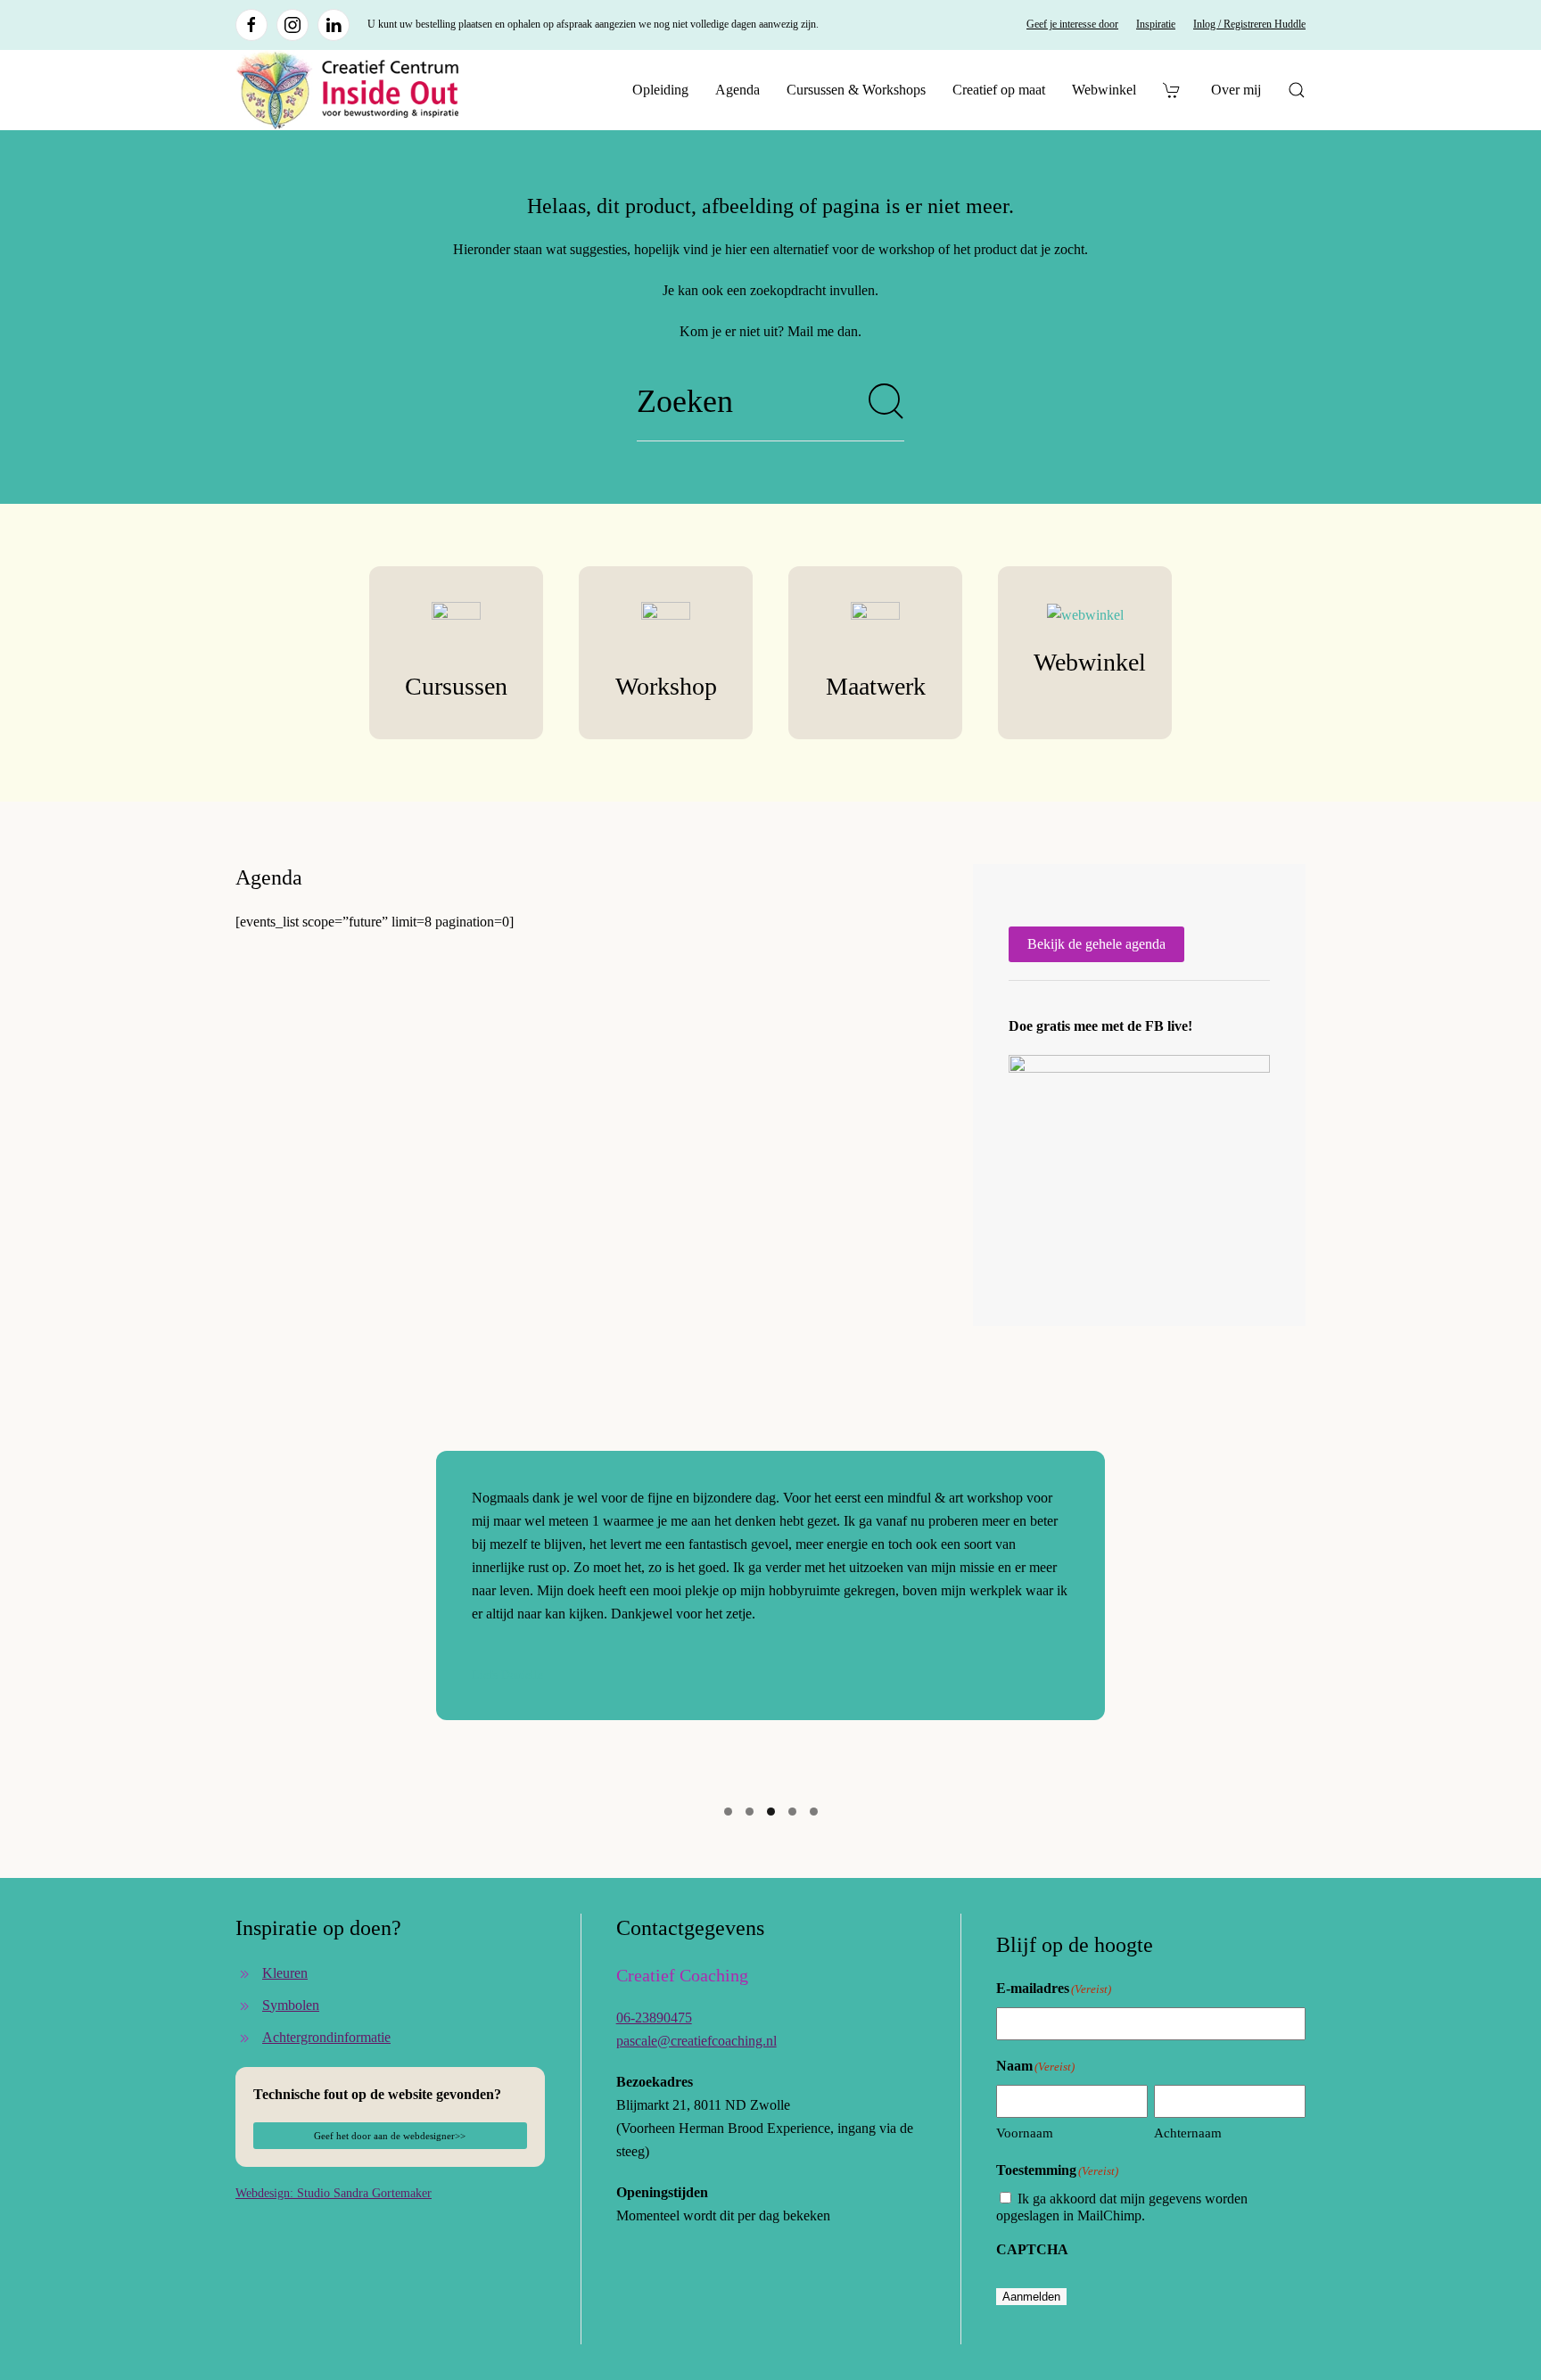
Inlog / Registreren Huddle (1249, 24)
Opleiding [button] (660, 90)
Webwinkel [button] (1104, 90)
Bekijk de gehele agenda (1096, 944)
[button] (1297, 90)
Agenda (738, 90)
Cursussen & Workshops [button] (856, 90)
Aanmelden (1031, 2297)
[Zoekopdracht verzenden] (886, 401)
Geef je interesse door (1072, 24)
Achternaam (1188, 2133)
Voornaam (1025, 2133)
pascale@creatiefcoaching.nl (696, 2041)
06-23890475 (654, 2018)
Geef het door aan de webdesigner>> (390, 2136)
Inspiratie (1156, 24)
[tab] (728, 1812)
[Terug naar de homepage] (347, 90)
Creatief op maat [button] (999, 90)
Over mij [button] (1236, 90)
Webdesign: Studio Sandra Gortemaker (334, 2193)
